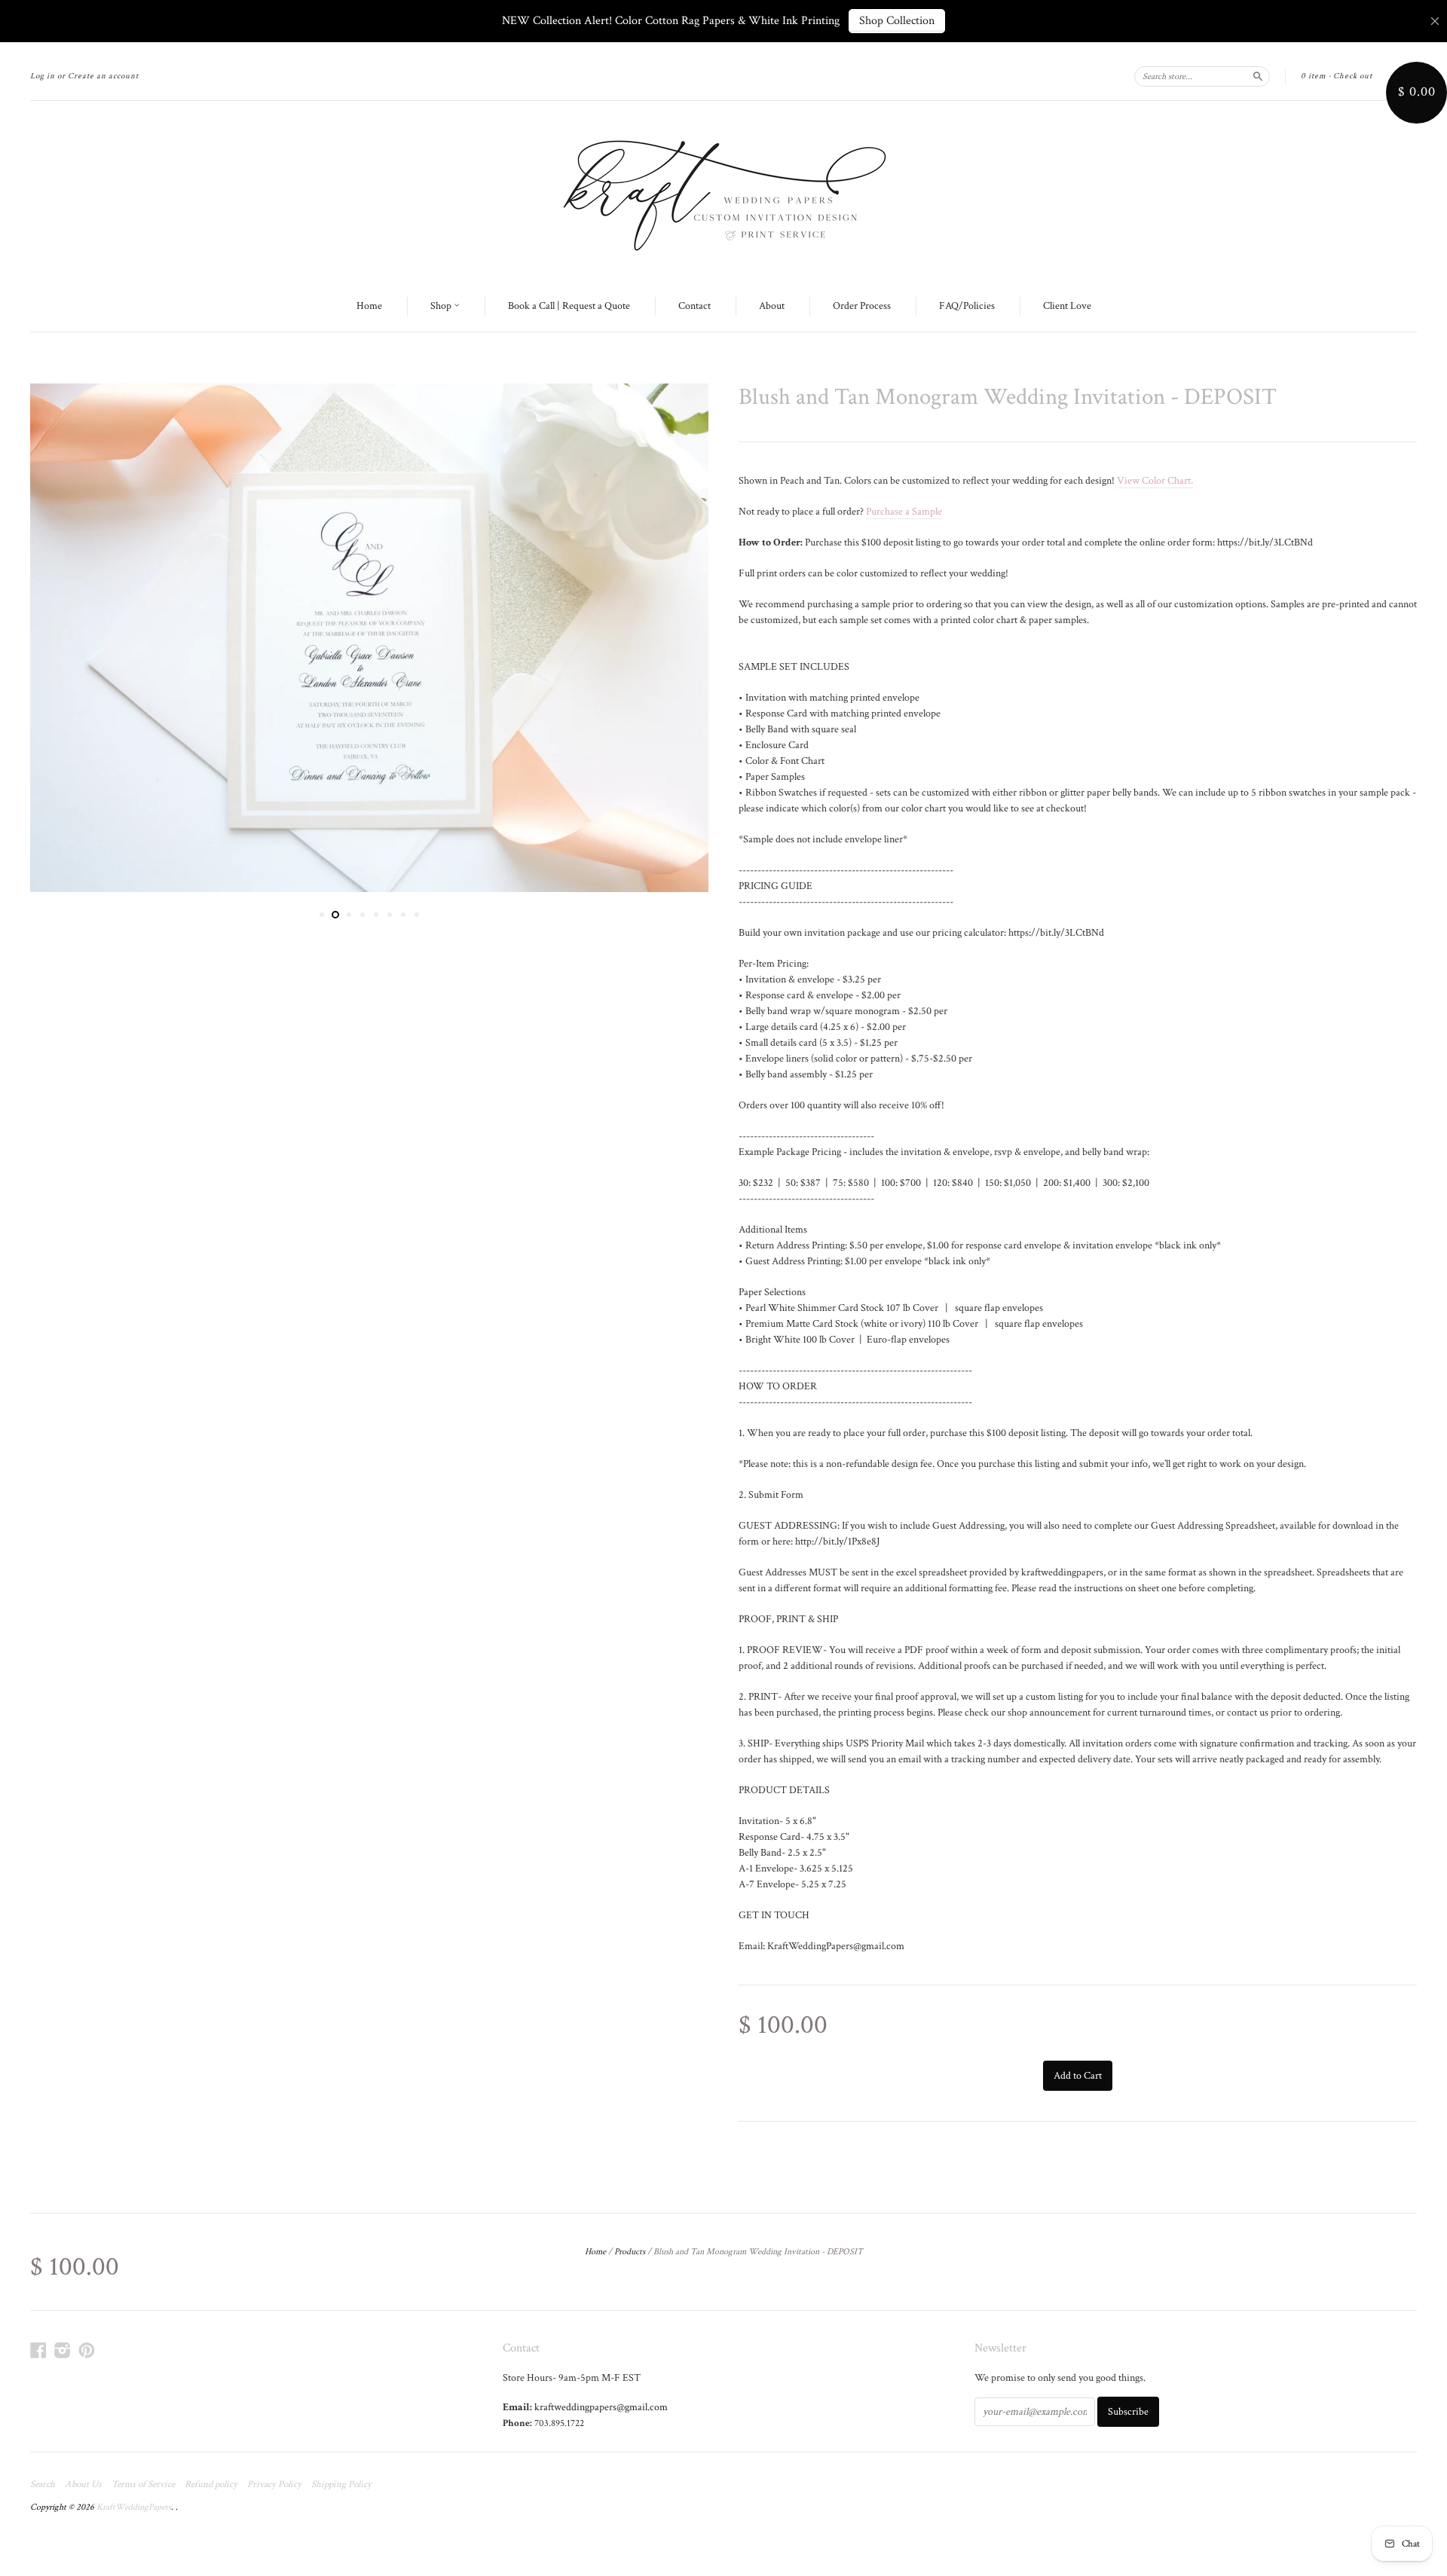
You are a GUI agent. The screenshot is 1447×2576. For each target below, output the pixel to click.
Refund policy (211, 2485)
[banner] (723, 191)
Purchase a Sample (904, 512)
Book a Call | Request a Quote (569, 306)
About (772, 306)
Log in (43, 76)
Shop (442, 306)
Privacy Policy (274, 2485)
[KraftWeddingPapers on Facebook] (38, 2351)
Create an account (103, 76)
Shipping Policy (341, 2485)
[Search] (1258, 76)
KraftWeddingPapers (134, 2507)
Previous (62, 638)
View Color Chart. (1155, 481)
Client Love (1067, 306)
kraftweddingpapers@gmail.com (601, 2407)
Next (676, 638)
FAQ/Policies (967, 306)
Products (630, 2252)
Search (43, 2485)
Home (369, 306)
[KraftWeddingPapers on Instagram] (63, 2351)
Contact (694, 306)
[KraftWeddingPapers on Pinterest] (87, 2351)
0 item (1314, 76)
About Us (83, 2485)
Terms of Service (143, 2485)
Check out (1353, 76)
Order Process (862, 306)
